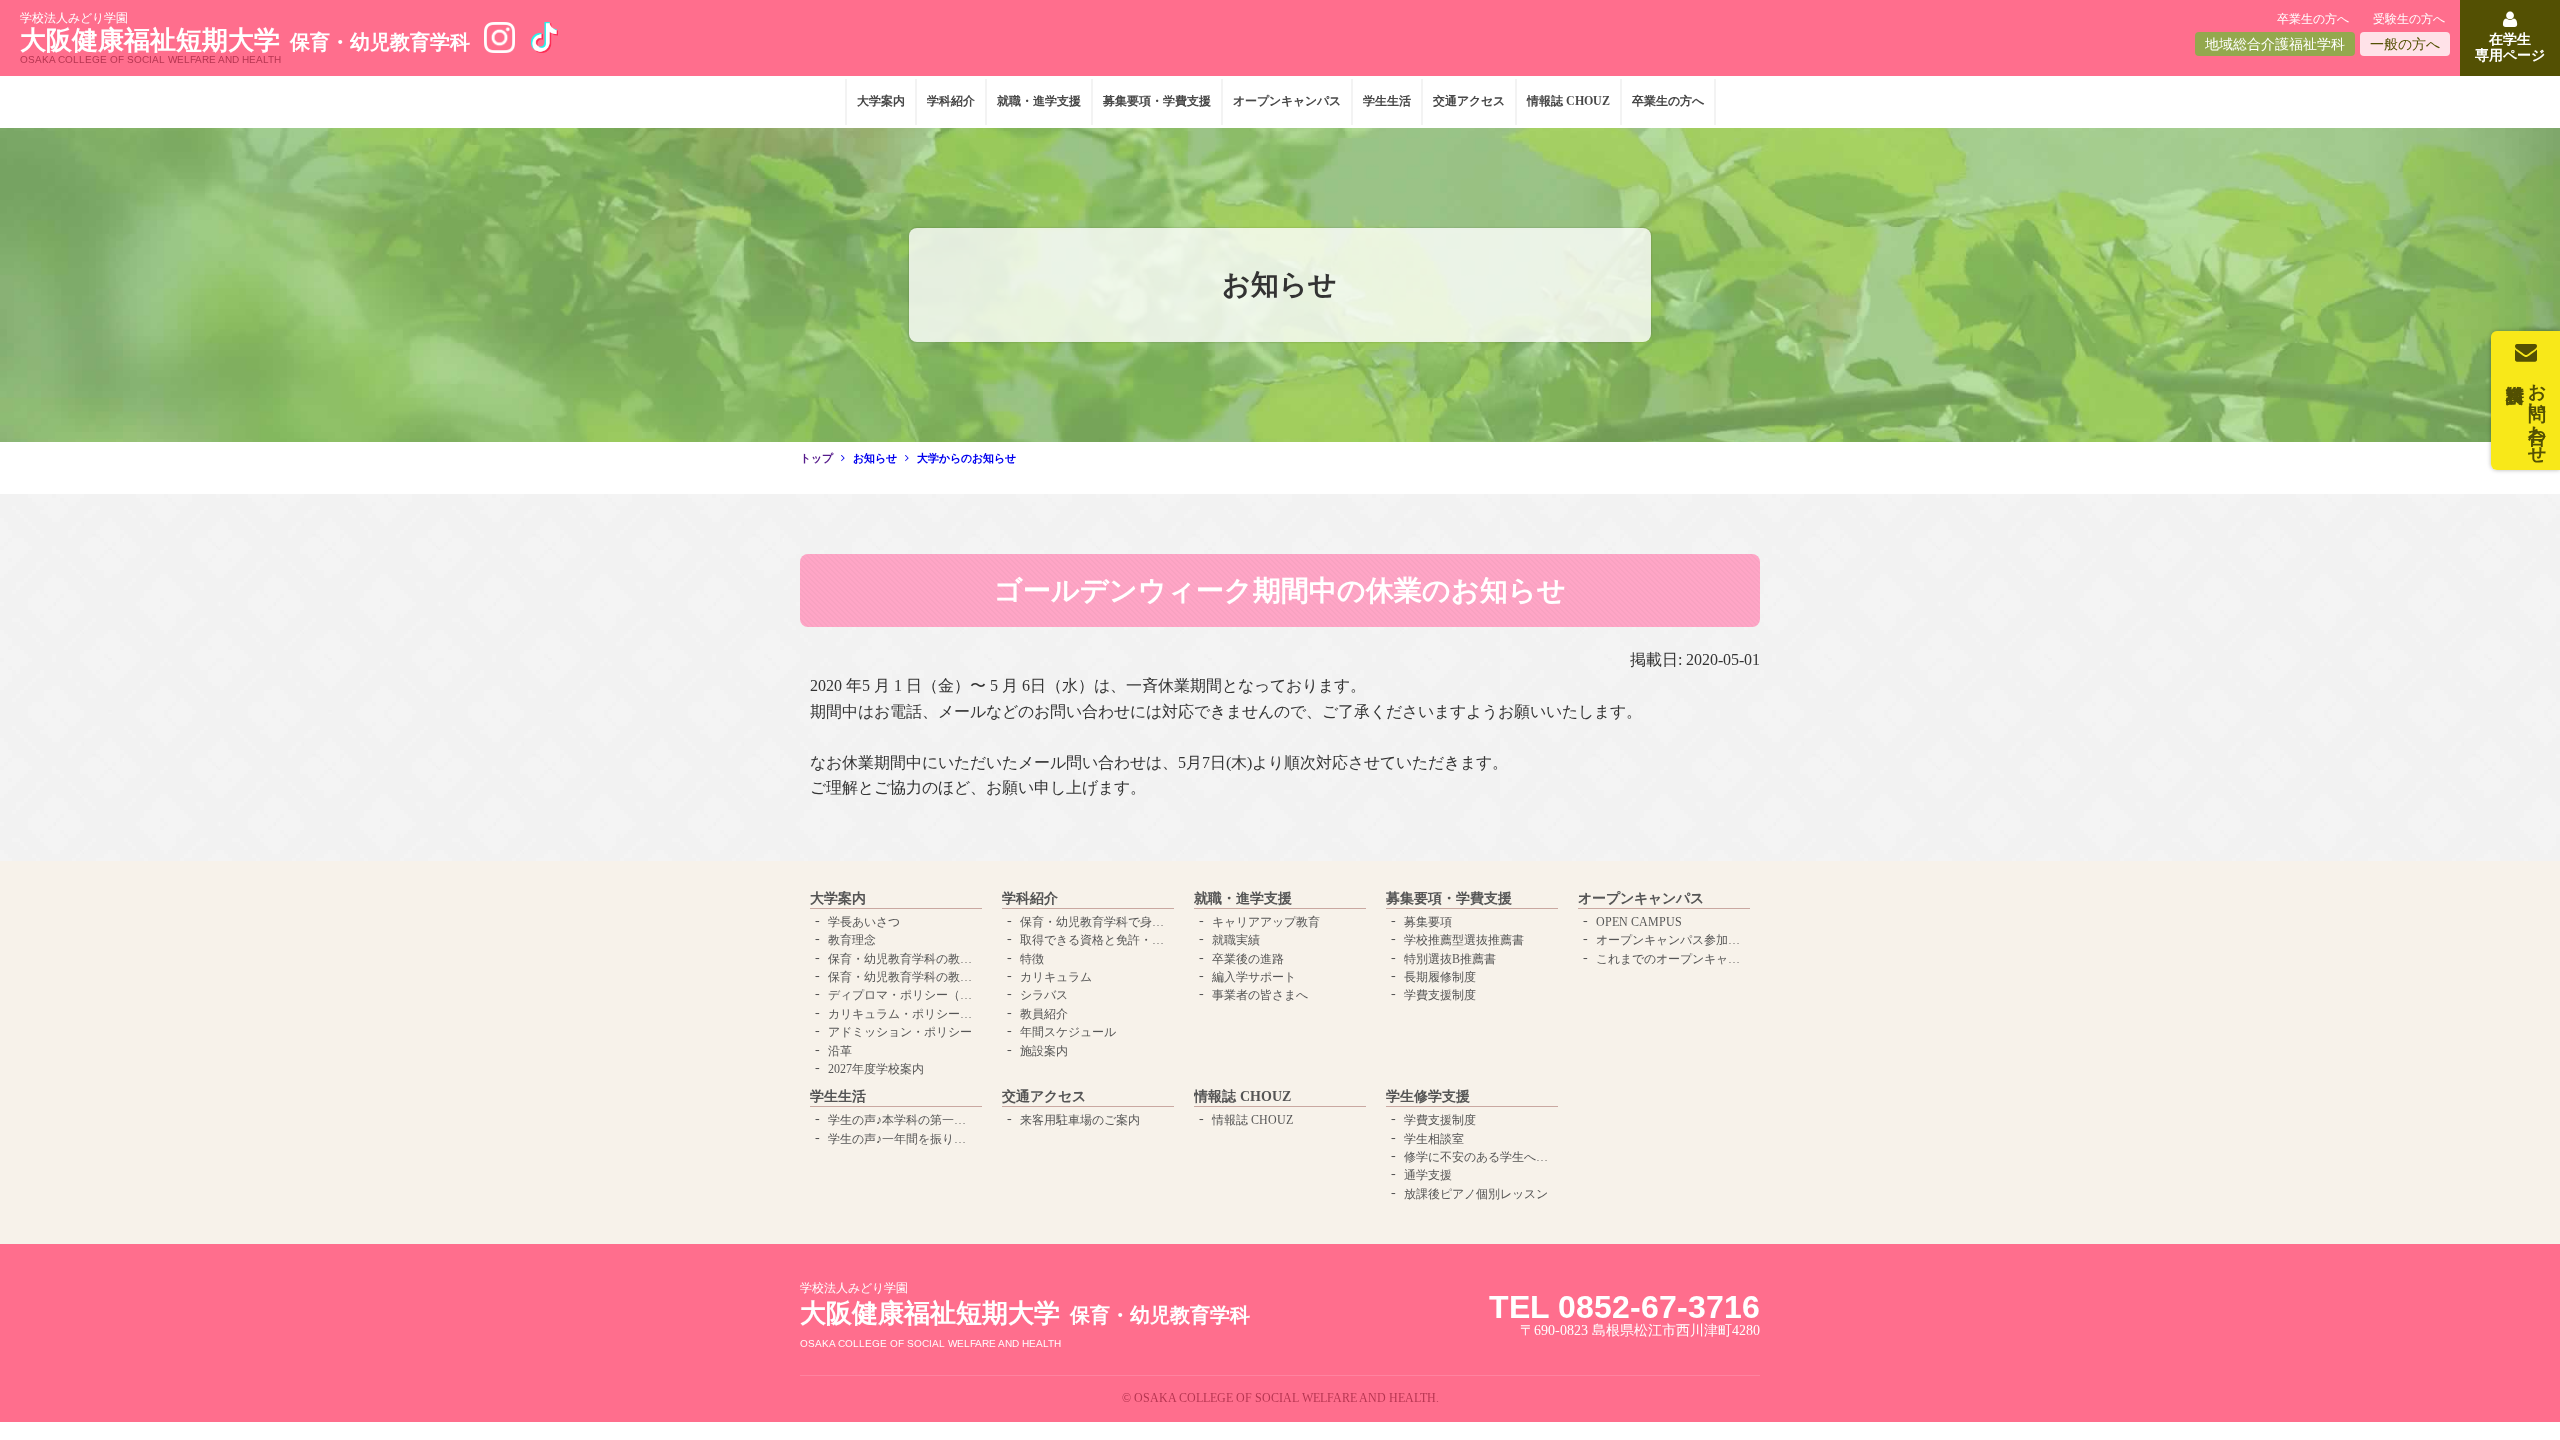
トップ (816, 458)
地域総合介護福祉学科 (2275, 44)
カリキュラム (1056, 977)
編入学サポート (1254, 977)
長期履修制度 (1440, 977)
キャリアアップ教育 (1266, 922)
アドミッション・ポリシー (900, 1032)
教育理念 (852, 940)
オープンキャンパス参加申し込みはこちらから (1671, 940)
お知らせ (875, 458)
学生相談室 (1434, 1139)
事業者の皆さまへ (1260, 995)
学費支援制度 (1440, 995)
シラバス (1044, 995)
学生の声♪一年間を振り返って (903, 1139)
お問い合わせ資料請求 (2537, 413)
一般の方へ (2405, 44)
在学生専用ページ (2510, 47)
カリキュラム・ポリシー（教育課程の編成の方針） (903, 1014)
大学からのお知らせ (966, 458)
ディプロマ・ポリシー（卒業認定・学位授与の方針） (903, 995)
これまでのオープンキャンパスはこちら (1671, 959)
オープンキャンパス (1287, 101)
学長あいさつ (864, 922)
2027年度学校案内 (876, 1069)
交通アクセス (1469, 101)
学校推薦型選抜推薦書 (1464, 940)
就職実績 (1236, 940)
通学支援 (1428, 1175)
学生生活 (1387, 101)
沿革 (840, 1051)
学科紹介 (951, 101)
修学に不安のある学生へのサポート (1479, 1157)
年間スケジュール (1068, 1032)
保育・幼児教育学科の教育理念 (903, 959)
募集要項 (1428, 922)
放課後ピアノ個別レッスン (1476, 1194)
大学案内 (881, 101)
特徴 (1032, 959)
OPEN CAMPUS (1639, 922)
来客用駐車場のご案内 (1080, 1120)
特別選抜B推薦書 (1450, 959)
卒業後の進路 (1248, 959)
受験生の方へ (2409, 19)
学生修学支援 (1428, 1096)
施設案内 (1044, 1051)
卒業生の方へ (2313, 19)
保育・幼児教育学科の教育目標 (903, 977)
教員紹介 (1044, 1014)
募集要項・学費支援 (1157, 101)
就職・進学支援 (1039, 101)
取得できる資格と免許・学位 (1095, 940)
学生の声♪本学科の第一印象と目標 (903, 1120)
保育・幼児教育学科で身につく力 (1095, 922)
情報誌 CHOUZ (1568, 101)
